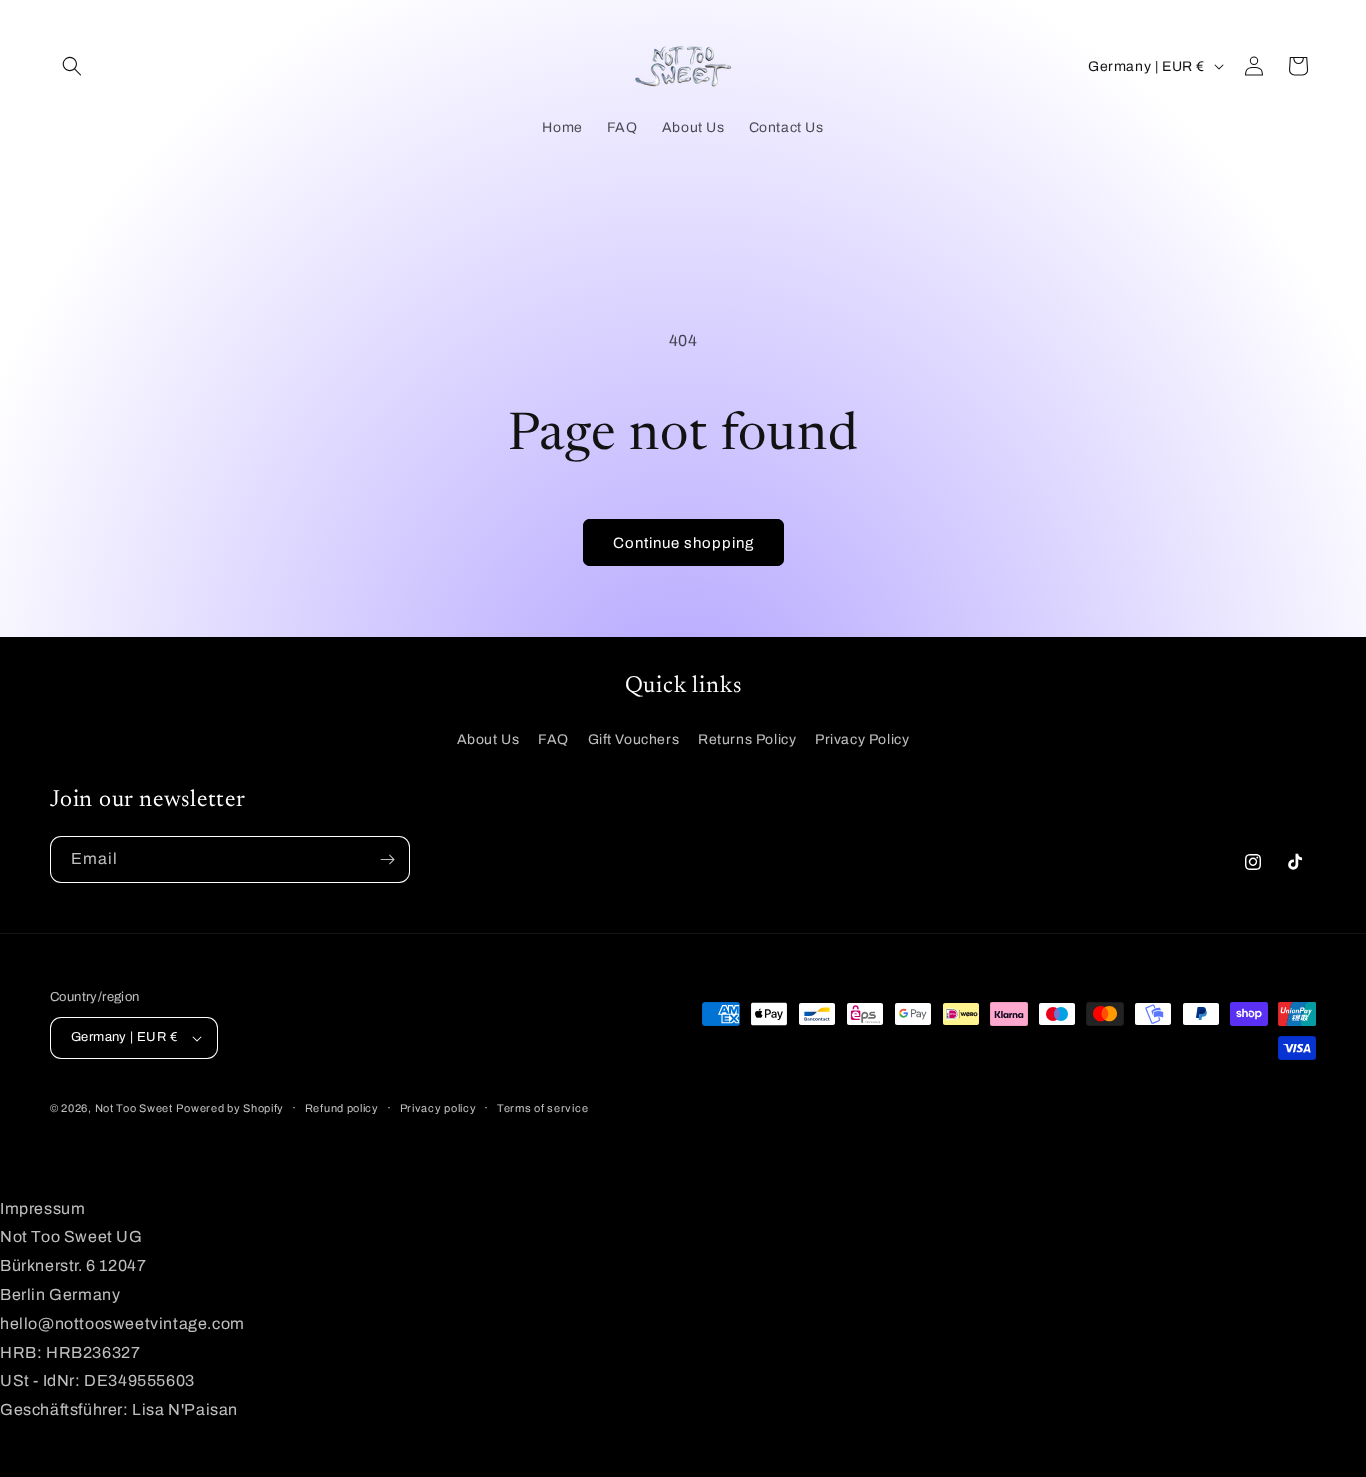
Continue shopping (683, 543)
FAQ (553, 739)
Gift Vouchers (634, 739)
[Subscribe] (387, 859)
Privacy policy (438, 1108)
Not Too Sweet (134, 1108)
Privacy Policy (862, 739)
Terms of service (542, 1108)
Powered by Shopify (230, 1108)
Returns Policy (747, 739)
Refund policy (342, 1108)
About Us (488, 739)
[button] (72, 66)
